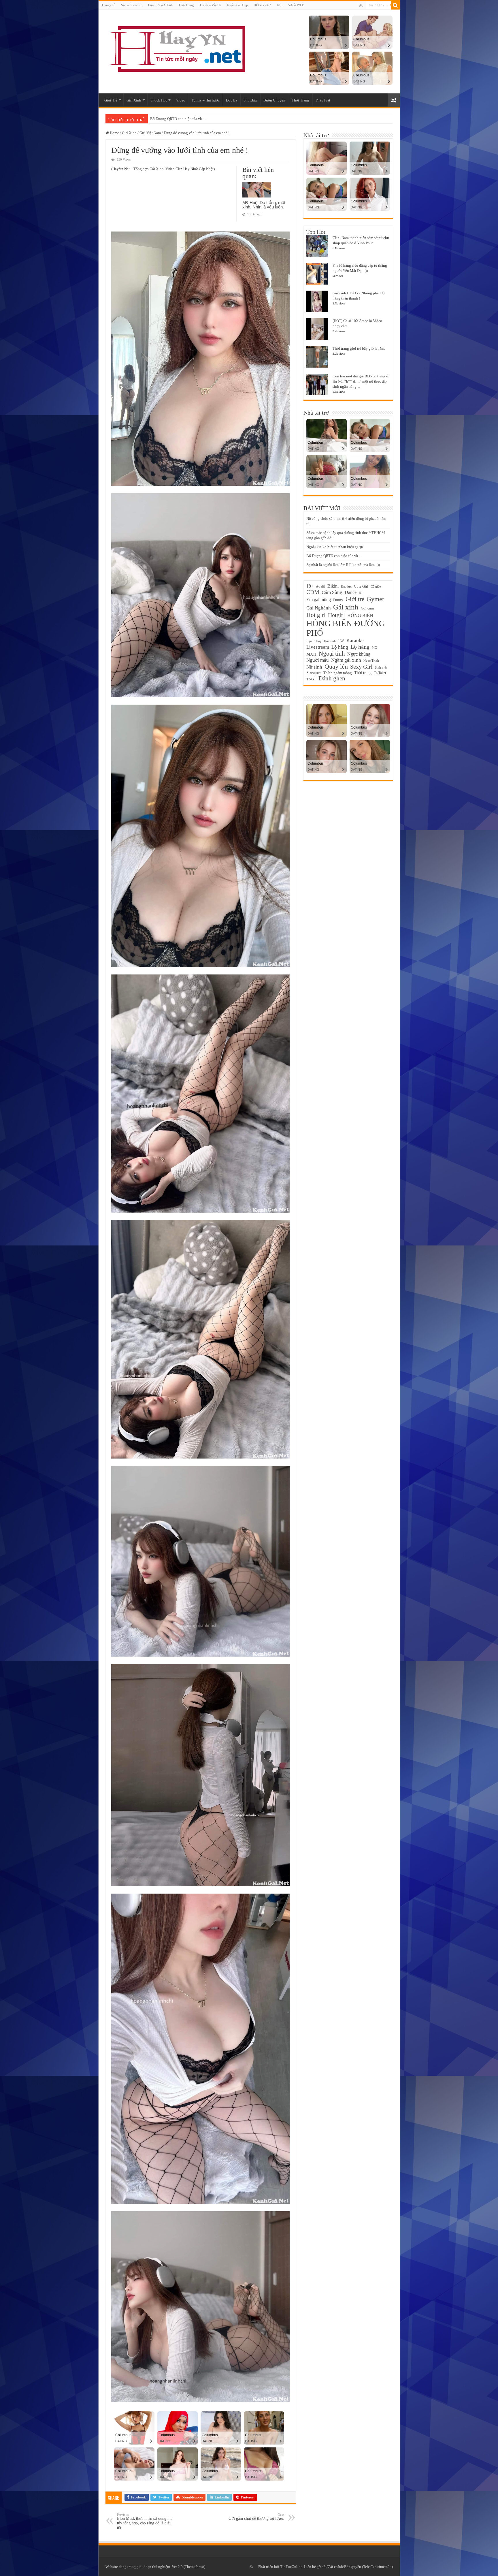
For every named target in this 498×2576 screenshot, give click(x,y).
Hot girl (316, 615)
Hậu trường (314, 641)
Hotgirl (336, 615)
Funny (338, 600)
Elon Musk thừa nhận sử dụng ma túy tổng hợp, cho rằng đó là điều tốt (145, 2521)
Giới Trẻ (111, 100)
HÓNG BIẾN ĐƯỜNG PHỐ (346, 628)
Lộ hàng (360, 647)
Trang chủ (108, 5)
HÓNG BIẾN (360, 615)
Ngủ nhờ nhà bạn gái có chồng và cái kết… (184, 119)
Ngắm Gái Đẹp (237, 5)
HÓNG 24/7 (262, 5)
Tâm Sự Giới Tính (160, 5)
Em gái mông (319, 600)
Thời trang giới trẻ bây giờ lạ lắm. (359, 348)
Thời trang (363, 673)
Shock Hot (159, 100)
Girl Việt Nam (150, 133)
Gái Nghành (319, 608)
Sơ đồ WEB (296, 5)
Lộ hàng (340, 647)
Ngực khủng (359, 654)
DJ (361, 593)
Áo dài (320, 586)
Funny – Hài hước (206, 100)
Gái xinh (346, 607)
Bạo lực (346, 586)
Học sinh (330, 641)
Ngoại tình (332, 654)
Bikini (333, 586)
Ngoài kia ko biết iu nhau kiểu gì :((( (335, 547)
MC (374, 648)
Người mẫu (318, 660)
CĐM (313, 592)
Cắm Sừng (332, 592)
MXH (311, 654)
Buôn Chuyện (274, 100)
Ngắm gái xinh (346, 660)
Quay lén (336, 667)
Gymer (375, 599)
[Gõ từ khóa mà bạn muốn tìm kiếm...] (395, 5)
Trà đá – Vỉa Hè (210, 5)
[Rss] (361, 5)
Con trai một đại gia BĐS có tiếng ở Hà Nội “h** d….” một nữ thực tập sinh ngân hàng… (360, 381)
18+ (279, 5)
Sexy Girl (361, 667)
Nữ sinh (314, 667)
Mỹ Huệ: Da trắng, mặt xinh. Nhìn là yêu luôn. (264, 205)
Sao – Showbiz (131, 5)
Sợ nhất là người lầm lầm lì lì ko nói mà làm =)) (343, 565)
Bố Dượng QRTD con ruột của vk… (334, 556)
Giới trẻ (355, 599)
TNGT (311, 679)
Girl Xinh (134, 100)
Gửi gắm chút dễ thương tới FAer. (256, 2517)
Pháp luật (323, 100)
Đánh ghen (332, 678)
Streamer (314, 673)
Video (181, 100)
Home (114, 133)
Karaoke (355, 640)
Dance (351, 592)
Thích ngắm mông (338, 673)
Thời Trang (186, 5)
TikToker (380, 673)
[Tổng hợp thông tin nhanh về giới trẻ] (176, 48)
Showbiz (250, 100)
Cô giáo (376, 586)
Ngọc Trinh (371, 661)
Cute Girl (361, 586)
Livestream (318, 647)
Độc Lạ (232, 100)
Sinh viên (381, 667)
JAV (341, 641)
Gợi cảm (367, 608)
